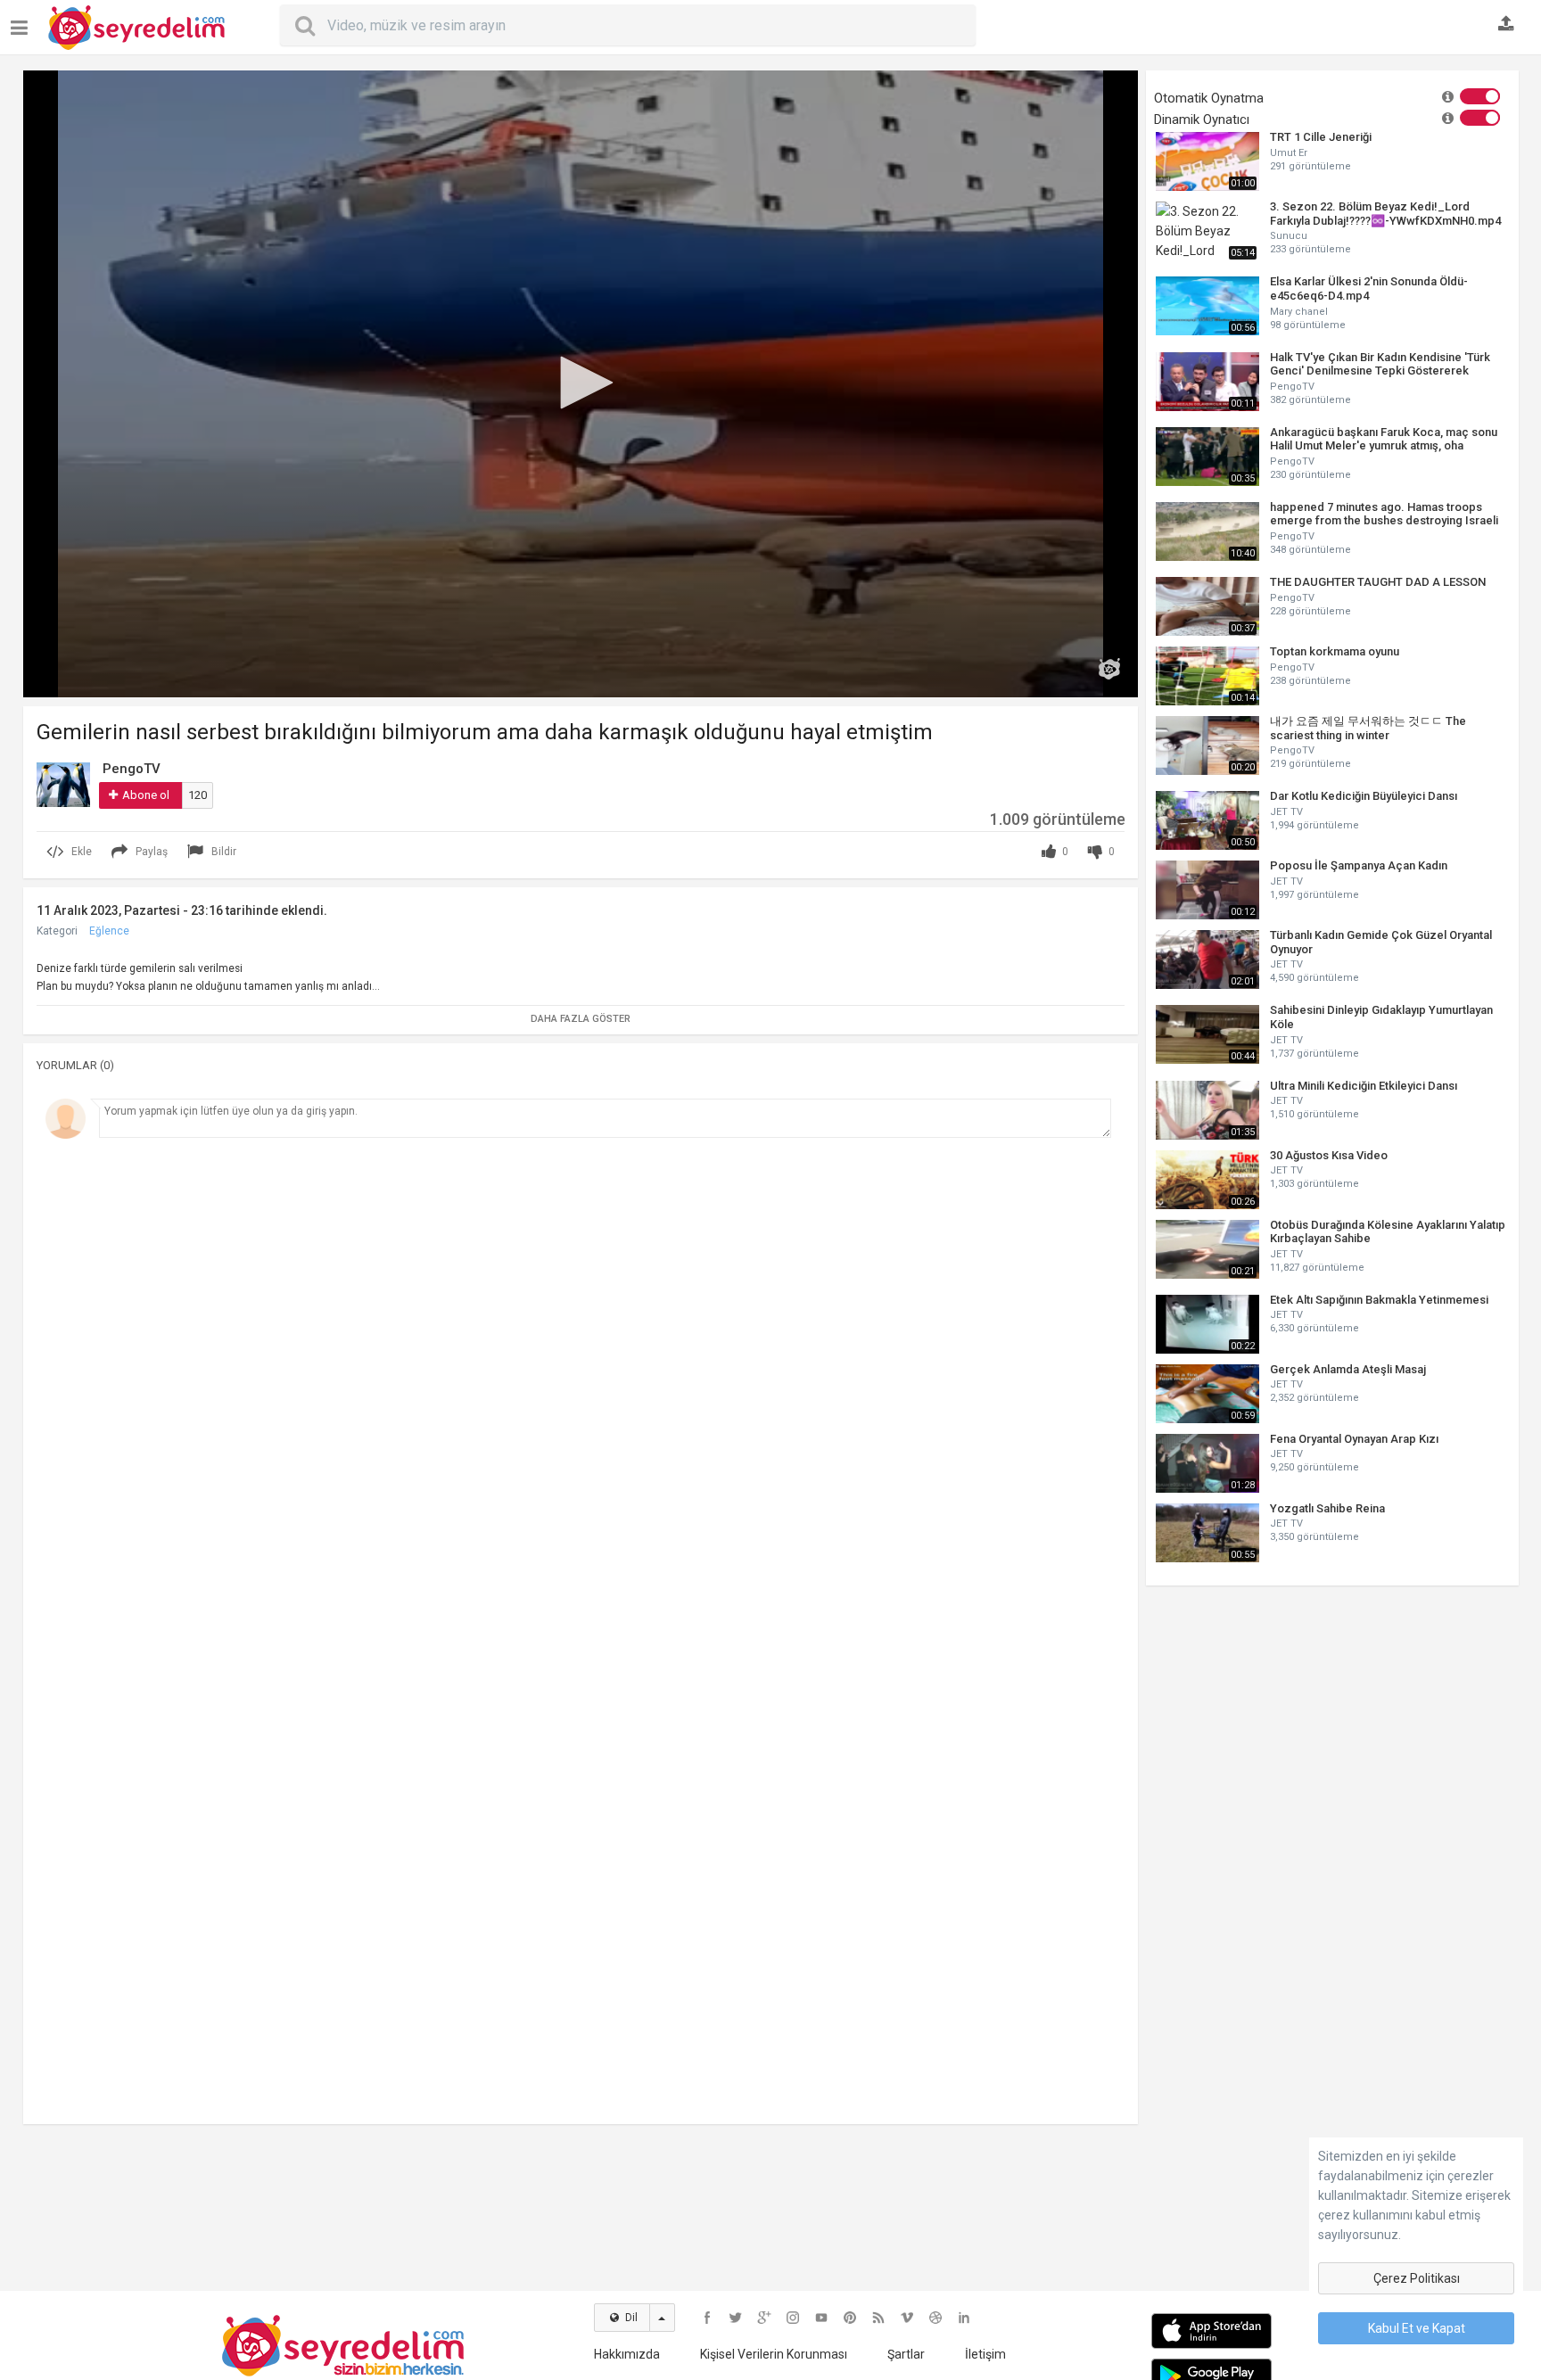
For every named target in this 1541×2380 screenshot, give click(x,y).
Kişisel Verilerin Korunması (774, 2354)
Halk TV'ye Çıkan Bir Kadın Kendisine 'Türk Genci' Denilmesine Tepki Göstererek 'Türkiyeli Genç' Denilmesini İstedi (1380, 364)
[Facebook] (707, 2318)
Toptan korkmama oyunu (1335, 651)
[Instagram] (793, 2318)
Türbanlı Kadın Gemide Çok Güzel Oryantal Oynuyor (1381, 942)
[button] (581, 383)
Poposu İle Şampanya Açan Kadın (1359, 865)
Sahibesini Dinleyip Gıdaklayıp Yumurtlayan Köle (1381, 1017)
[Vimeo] (907, 2318)
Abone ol (146, 795)
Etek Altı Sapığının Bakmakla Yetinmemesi (1379, 1300)
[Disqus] (581, 1392)
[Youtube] (821, 2318)
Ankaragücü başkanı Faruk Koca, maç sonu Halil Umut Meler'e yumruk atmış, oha (1384, 439)
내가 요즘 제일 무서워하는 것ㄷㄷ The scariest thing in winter (1368, 728)
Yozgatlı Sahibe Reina (1327, 1508)
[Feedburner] (878, 2318)
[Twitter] (736, 2318)
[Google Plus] (764, 2318)
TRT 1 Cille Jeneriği (1321, 137)
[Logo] (1109, 669)
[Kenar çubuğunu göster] (23, 21)
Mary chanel (1299, 312)
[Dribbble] (935, 2318)
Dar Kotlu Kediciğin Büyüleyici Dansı (1364, 796)
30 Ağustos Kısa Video (1329, 1155)
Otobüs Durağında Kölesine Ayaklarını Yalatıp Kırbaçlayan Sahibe (1388, 1232)
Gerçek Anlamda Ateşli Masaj (1348, 1369)
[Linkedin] (964, 2318)
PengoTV (1292, 387)
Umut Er (1289, 153)
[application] (581, 384)
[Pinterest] (850, 2318)
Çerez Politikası (1417, 2278)
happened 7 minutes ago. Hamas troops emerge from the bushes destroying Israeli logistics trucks (1384, 514)
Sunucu (1289, 236)
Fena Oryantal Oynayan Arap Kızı (1354, 1439)
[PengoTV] (63, 784)
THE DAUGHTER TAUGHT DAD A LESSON (1378, 582)
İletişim (985, 2354)
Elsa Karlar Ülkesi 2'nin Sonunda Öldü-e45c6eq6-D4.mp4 (1369, 288)
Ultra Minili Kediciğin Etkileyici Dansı (1364, 1086)
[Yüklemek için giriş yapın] (1506, 25)
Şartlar (906, 2354)
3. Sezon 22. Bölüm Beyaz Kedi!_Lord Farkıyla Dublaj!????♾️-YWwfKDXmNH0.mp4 (1385, 214)
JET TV (1286, 812)
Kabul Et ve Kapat (1417, 2328)
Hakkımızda (627, 2354)
